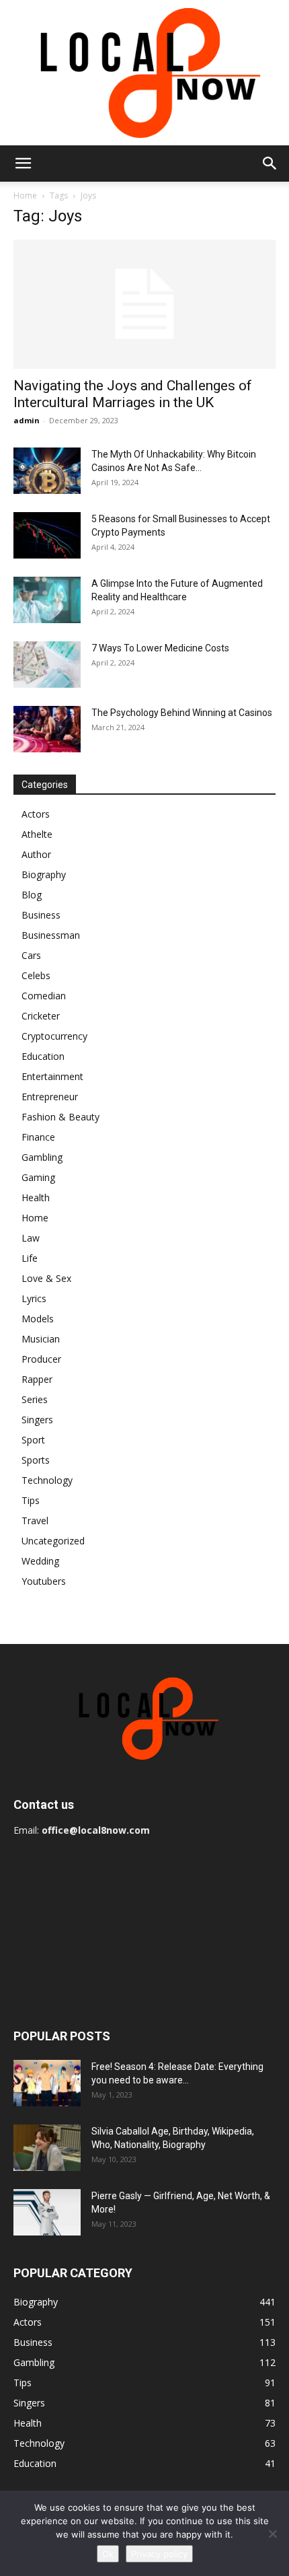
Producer (41, 1359)
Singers (37, 1420)
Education (43, 1056)
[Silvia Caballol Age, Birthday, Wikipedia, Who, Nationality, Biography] (47, 2148)
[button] (23, 164)
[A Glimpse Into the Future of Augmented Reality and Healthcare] (47, 600)
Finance (38, 1137)
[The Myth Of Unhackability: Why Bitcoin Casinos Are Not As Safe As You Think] (47, 471)
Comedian (44, 996)
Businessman (51, 935)
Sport (33, 1440)
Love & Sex (46, 1278)
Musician (41, 1339)
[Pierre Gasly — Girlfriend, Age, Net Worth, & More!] (47, 2212)
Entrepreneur (50, 1097)
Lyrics (34, 1298)
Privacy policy (159, 2554)
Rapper (37, 1379)
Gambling (42, 1157)
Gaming (38, 1177)
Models (38, 1319)
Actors (36, 814)
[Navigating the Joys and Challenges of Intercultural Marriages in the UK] (144, 305)
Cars (31, 955)
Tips (31, 1500)
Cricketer (41, 1016)
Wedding (40, 1561)
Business (41, 915)
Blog (32, 895)
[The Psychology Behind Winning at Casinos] (47, 729)
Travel (35, 1520)
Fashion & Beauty (60, 1117)
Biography (44, 874)
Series (35, 1399)
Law (31, 1238)
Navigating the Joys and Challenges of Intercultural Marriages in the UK (133, 394)
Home (25, 195)
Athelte (37, 834)
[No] (272, 2534)
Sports (36, 1460)
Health (36, 1197)
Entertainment (52, 1076)
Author (36, 854)
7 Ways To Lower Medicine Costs (160, 648)
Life (30, 1258)
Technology (47, 1480)
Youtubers (44, 1581)
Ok (108, 2554)
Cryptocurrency (54, 1036)
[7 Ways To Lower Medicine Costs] (47, 665)
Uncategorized (53, 1541)
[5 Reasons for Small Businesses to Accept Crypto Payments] (47, 535)
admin (27, 420)
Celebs (36, 975)
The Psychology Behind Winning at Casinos (182, 713)
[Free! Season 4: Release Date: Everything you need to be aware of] (47, 2083)
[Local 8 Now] (144, 73)
